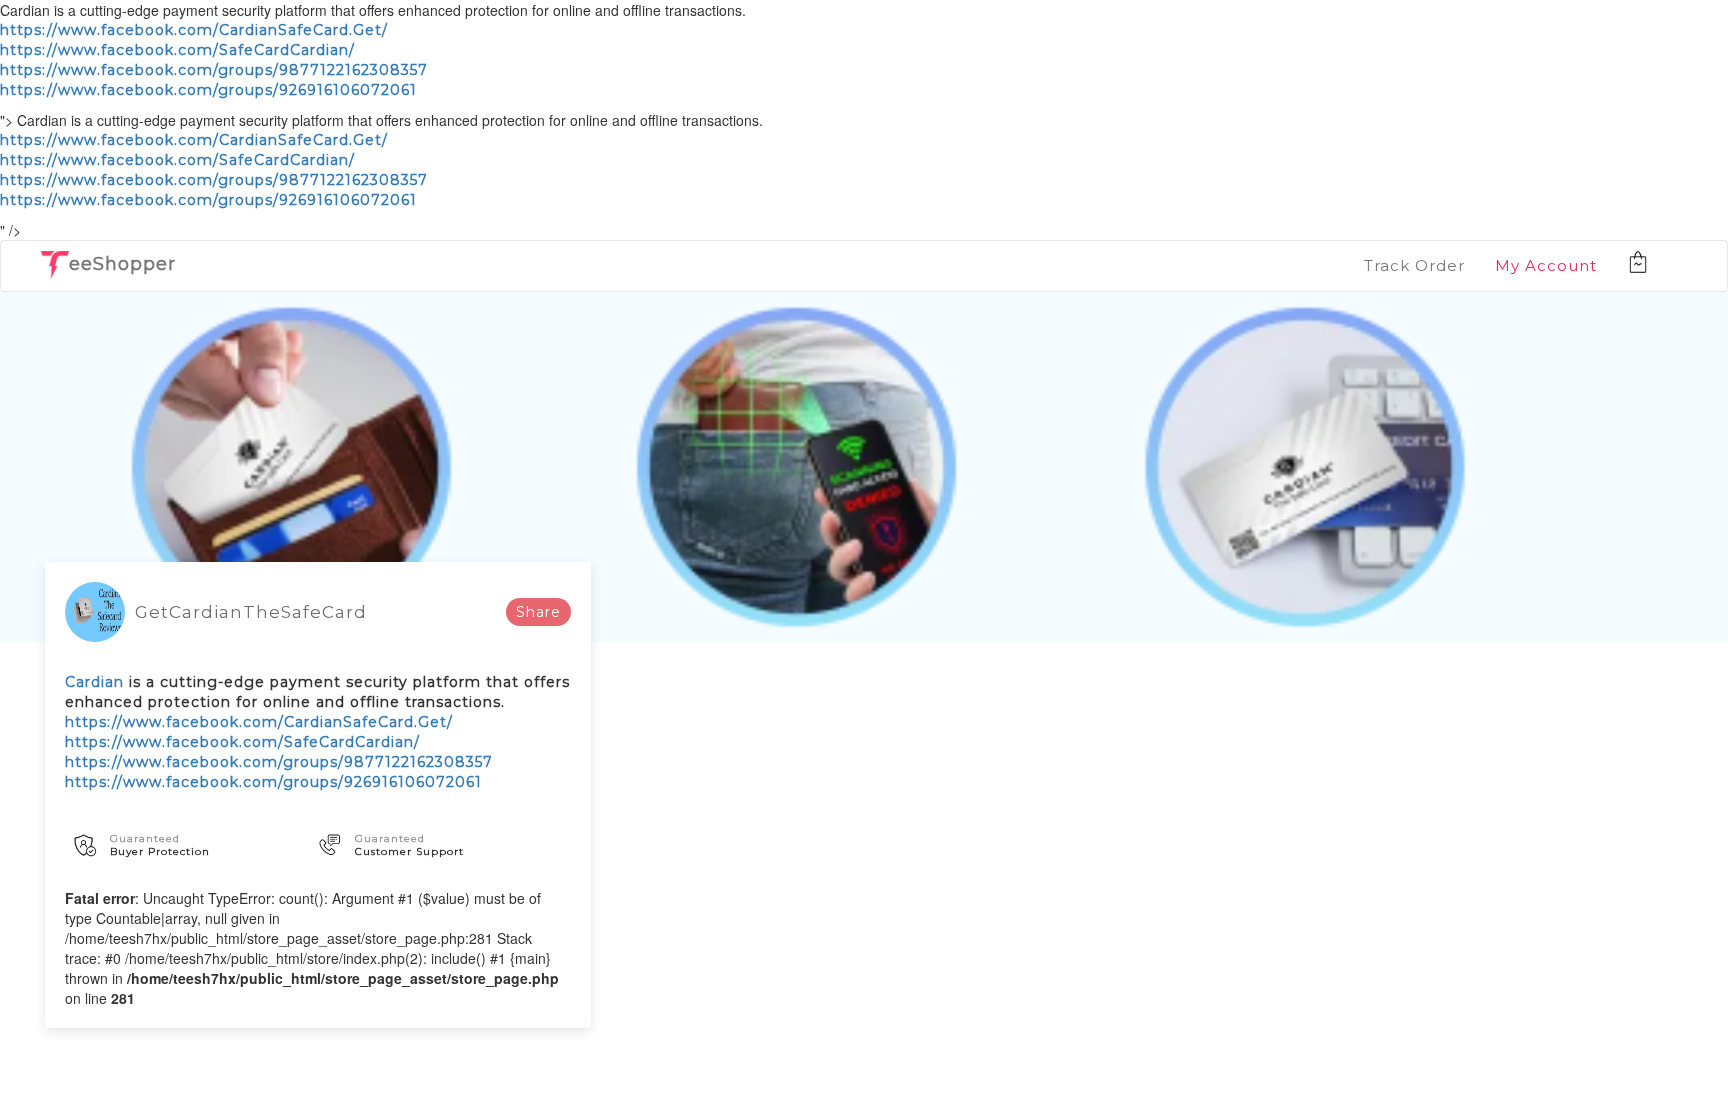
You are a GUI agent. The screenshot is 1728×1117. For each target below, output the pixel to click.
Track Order (1414, 265)
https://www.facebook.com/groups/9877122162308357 (214, 70)
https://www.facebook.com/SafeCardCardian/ (177, 50)
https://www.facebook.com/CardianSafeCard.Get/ (194, 30)
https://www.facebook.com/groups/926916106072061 (208, 90)
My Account (1546, 265)
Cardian (94, 682)
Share (538, 612)
